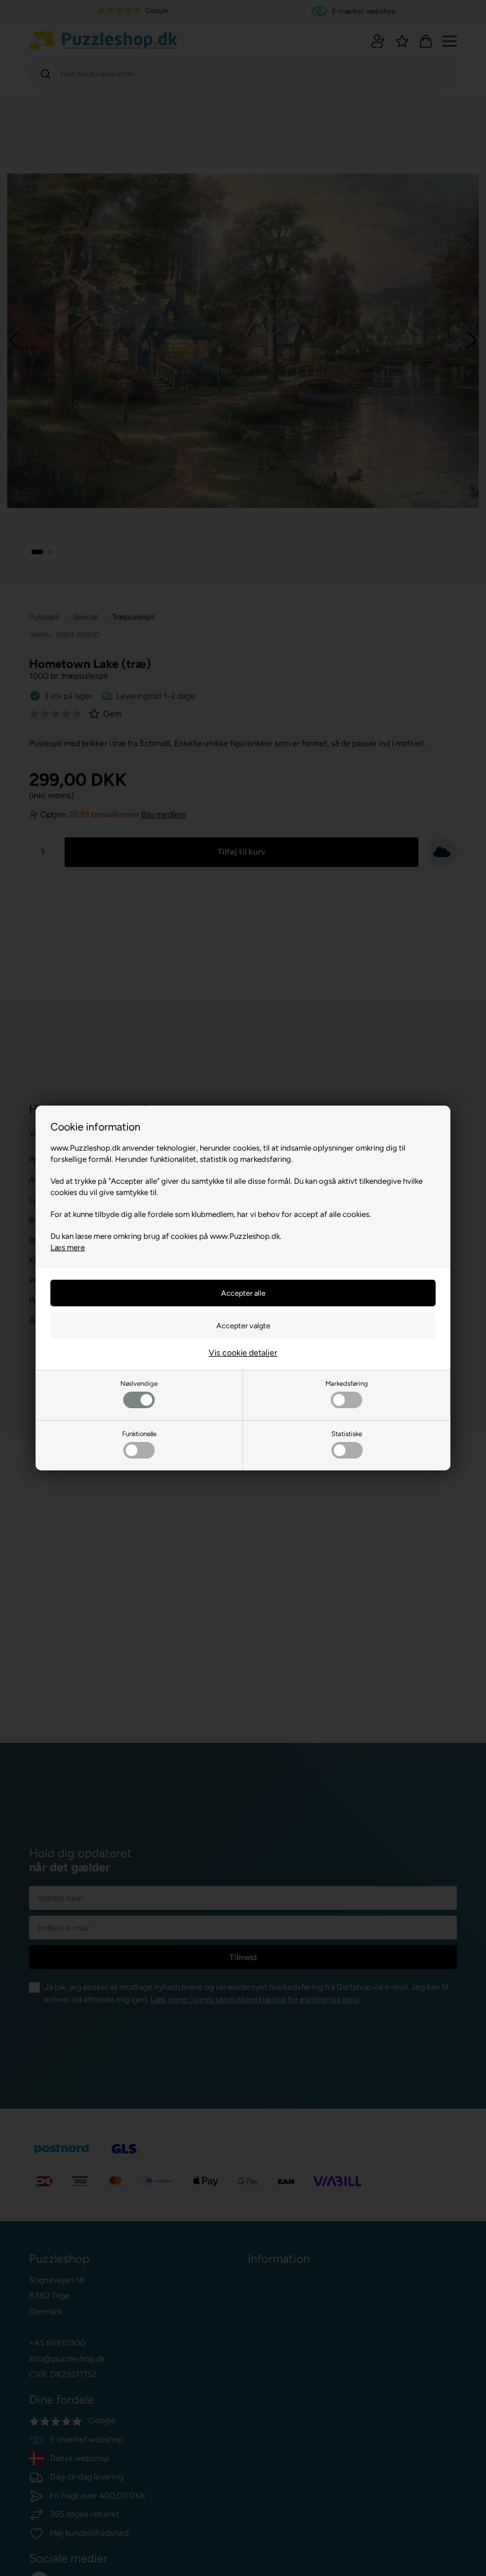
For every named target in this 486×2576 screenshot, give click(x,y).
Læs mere (68, 1247)
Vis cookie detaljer (243, 1353)
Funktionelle (139, 1434)
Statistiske (347, 1434)
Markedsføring (347, 1383)
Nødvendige (139, 1383)
